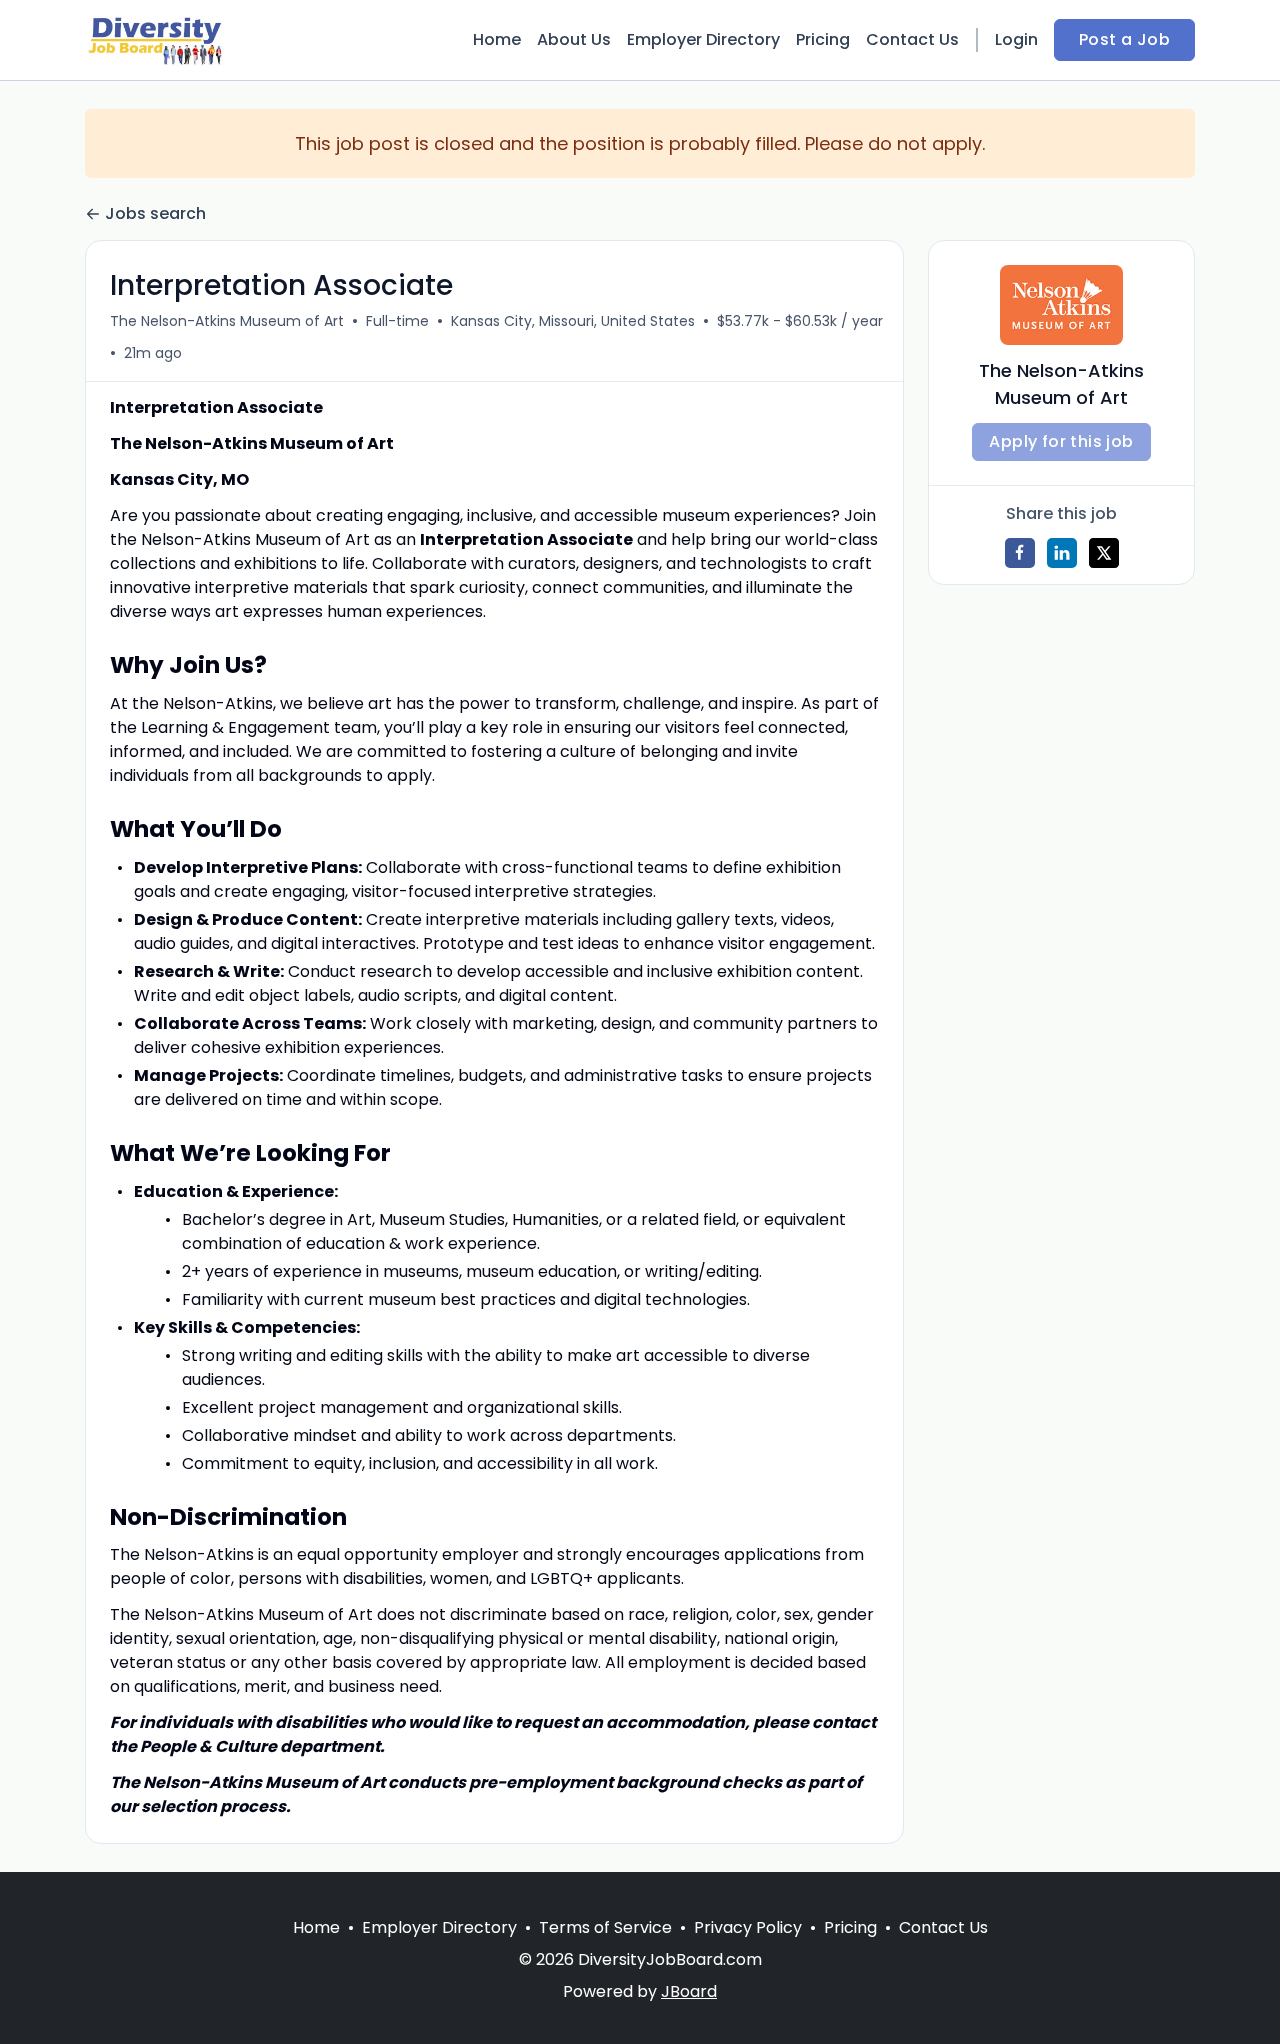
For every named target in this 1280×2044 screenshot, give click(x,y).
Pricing (823, 39)
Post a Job (1124, 39)
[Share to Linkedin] (1062, 553)
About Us (574, 39)
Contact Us (912, 39)
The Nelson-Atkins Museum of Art (227, 321)
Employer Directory (703, 39)
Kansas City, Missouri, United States (573, 321)
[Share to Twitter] (1104, 553)
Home (497, 39)
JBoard (689, 1991)
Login (1016, 39)
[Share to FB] (1020, 553)
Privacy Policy (748, 1927)
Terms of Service (605, 1927)
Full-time (397, 321)
